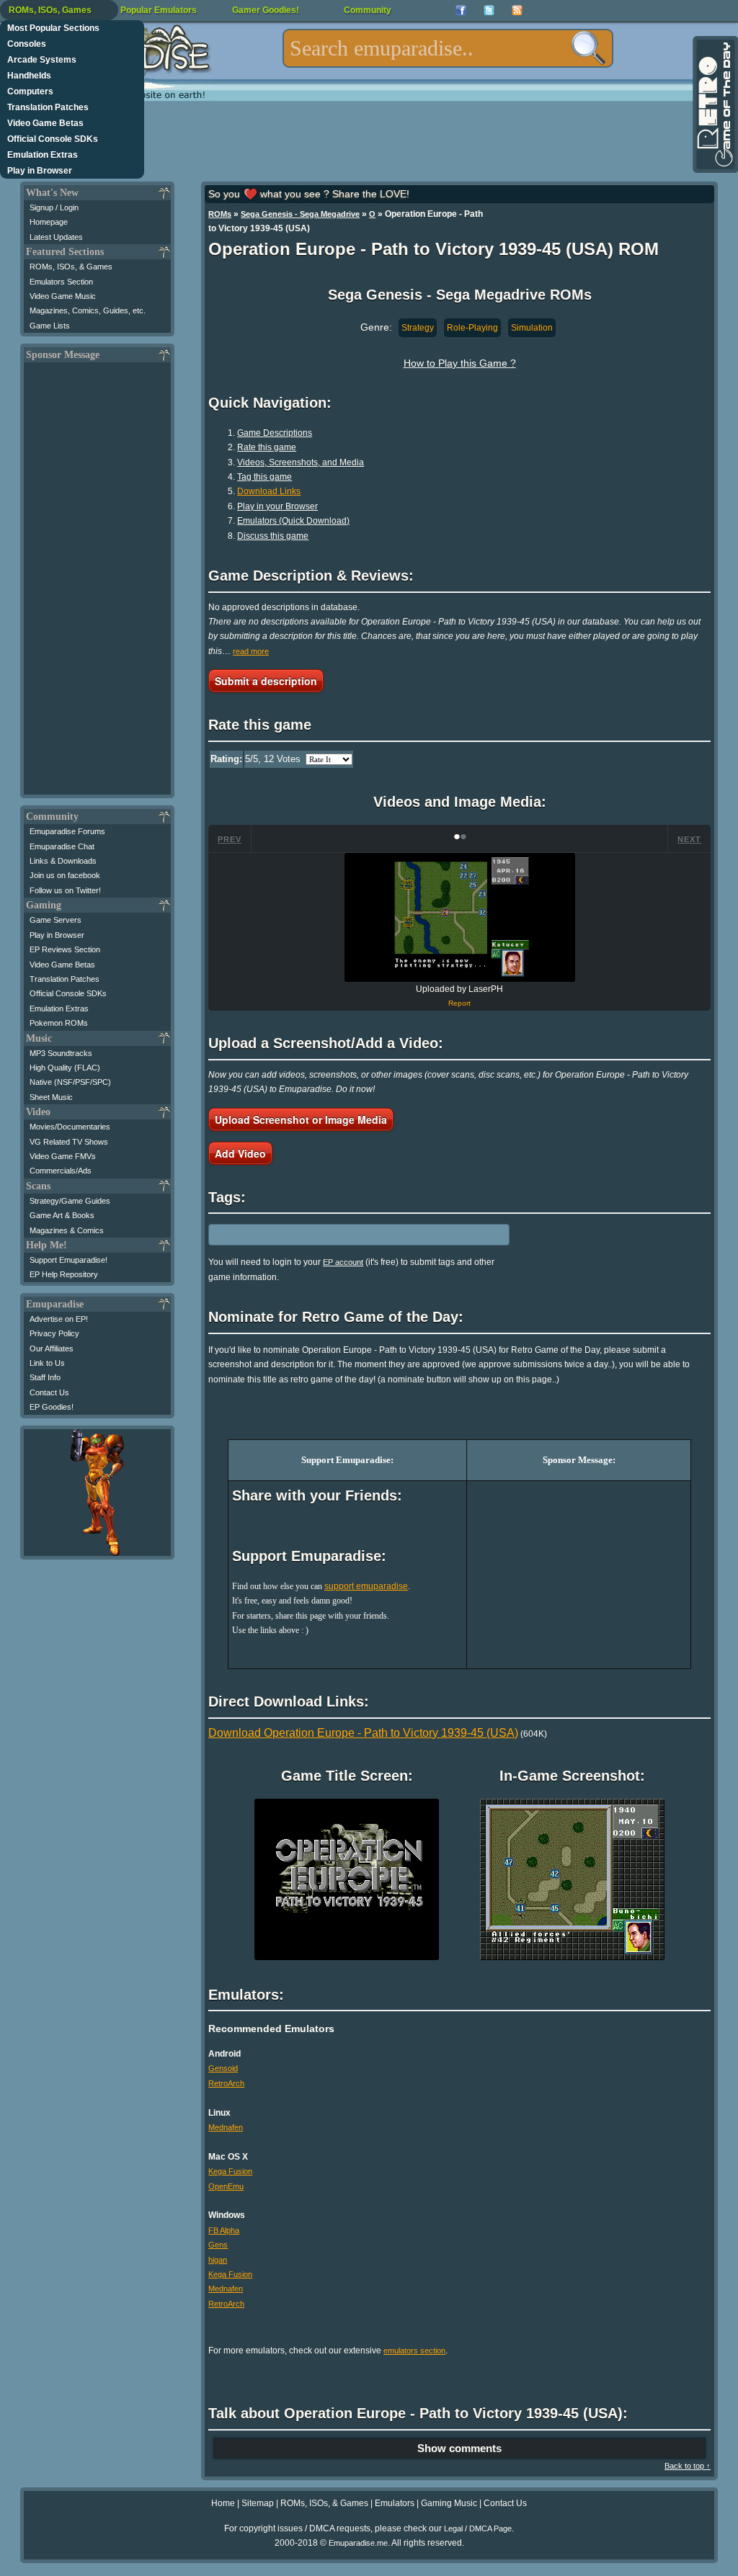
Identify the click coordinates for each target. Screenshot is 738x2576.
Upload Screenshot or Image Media (301, 1119)
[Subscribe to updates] (517, 10)
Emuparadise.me (358, 2543)
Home (223, 2503)
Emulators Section (61, 282)
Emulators (395, 2503)
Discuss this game (273, 536)
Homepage (49, 222)
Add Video (240, 1153)
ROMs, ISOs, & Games (71, 267)
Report (459, 1003)
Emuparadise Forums (67, 831)
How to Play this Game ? (460, 363)
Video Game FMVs (63, 1156)
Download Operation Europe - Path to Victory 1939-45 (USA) (363, 1733)
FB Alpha (224, 2230)
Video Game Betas (45, 123)
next (689, 839)
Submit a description (266, 681)
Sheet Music (51, 1097)
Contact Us (49, 1392)
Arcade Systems (42, 60)
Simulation (532, 328)
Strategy (418, 328)
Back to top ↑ (688, 2466)
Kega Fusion (230, 2171)
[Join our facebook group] (461, 10)
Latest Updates (56, 237)
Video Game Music (63, 296)
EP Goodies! (52, 1407)
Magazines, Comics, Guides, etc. (88, 310)
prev (230, 839)
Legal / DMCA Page (478, 2528)
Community (368, 10)
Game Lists (50, 326)
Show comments (459, 2448)
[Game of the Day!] (714, 104)
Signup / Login (54, 207)
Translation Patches (48, 107)
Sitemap (258, 2503)
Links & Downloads (63, 861)
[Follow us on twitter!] (489, 10)
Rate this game (267, 447)
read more (251, 651)
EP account (343, 1262)
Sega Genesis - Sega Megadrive (300, 214)
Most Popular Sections (53, 28)
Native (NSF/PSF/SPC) (70, 1082)
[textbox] (448, 48)
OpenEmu (226, 2186)
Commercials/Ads (61, 1171)
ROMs (220, 214)
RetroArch (226, 2083)
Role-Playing (472, 328)
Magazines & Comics (67, 1230)
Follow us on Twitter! (65, 890)
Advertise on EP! (59, 1319)
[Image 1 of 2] (459, 917)
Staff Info (45, 1377)
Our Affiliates (52, 1349)
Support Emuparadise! (68, 1260)
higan (218, 2260)
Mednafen (226, 2127)
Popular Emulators (159, 10)
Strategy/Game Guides (70, 1201)
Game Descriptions (275, 433)
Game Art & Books (62, 1215)
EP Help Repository (64, 1274)
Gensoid (223, 2068)
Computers (30, 91)
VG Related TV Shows (69, 1142)
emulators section (414, 2351)
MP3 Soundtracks (61, 1053)
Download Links (269, 491)
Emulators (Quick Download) (293, 521)
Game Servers (55, 920)
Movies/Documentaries (70, 1127)
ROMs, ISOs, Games (50, 10)
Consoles (27, 44)
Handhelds (29, 76)
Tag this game (264, 477)
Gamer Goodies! (266, 10)
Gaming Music (449, 2503)
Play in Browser (40, 171)
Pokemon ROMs (59, 1023)
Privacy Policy (54, 1333)
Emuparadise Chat (62, 846)
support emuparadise (366, 1586)
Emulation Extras (43, 155)
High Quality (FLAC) (65, 1068)
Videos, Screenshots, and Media (301, 462)
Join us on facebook (65, 875)
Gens (218, 2245)
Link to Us (47, 1363)
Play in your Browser (277, 506)
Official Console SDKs (53, 139)
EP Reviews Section (65, 949)
